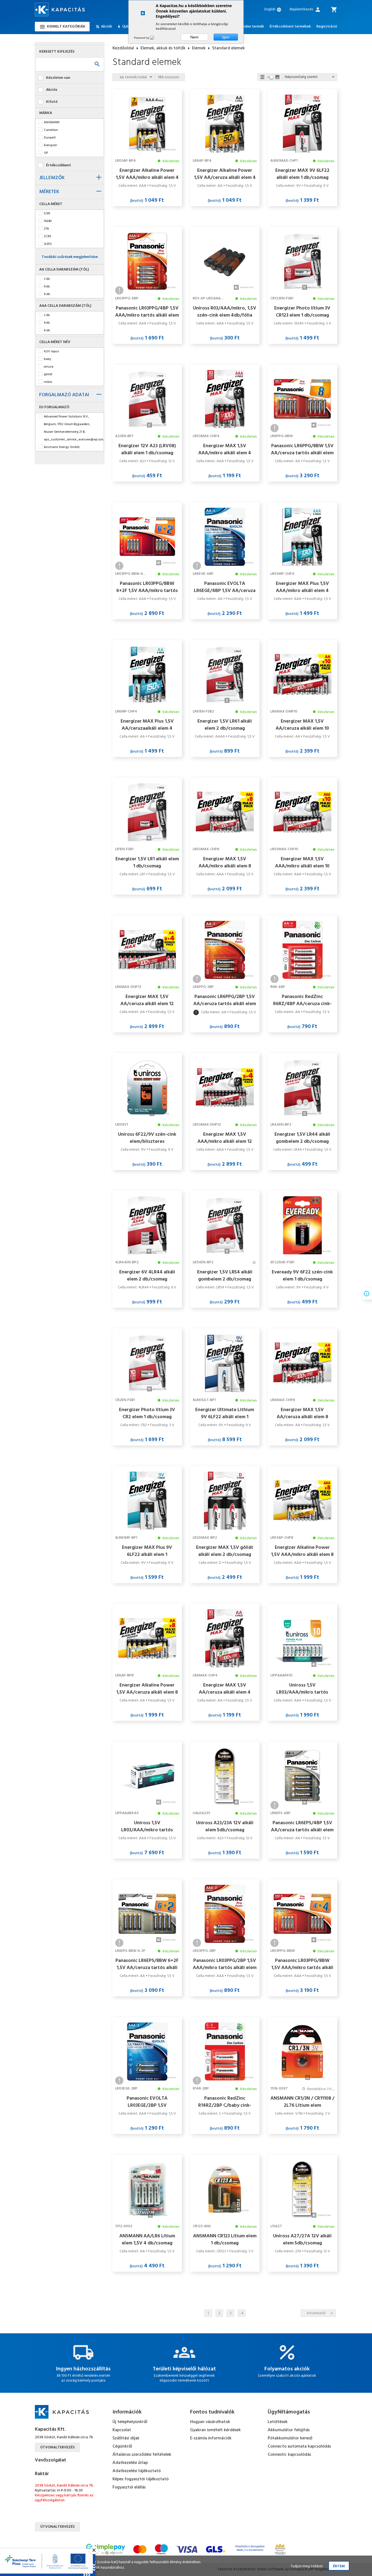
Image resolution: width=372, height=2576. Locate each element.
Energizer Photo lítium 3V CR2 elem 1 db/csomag (147, 1413)
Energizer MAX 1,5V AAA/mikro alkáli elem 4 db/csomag (225, 449)
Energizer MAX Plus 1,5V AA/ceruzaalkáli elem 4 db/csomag (147, 725)
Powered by (142, 38)
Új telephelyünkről (130, 2422)
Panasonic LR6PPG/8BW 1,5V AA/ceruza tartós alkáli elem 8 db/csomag (302, 449)
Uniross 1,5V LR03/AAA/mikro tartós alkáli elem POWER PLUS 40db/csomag (147, 1826)
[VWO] (155, 38)
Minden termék (251, 27)
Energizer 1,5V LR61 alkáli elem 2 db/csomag (225, 725)
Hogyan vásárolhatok (210, 2422)
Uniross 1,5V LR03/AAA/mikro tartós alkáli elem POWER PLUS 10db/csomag (302, 1689)
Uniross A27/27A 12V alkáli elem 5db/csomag (302, 2240)
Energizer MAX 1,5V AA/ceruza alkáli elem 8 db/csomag (302, 1413)
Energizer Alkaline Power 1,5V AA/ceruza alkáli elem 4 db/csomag (225, 174)
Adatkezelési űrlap (130, 2463)
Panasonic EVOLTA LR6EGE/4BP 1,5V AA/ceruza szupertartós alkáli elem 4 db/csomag (225, 587)
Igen (226, 37)
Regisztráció (327, 27)
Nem (194, 37)
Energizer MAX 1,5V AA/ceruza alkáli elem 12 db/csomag (147, 1000)
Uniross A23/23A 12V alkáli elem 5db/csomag (225, 1826)
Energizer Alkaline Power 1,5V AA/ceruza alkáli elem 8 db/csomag (147, 1689)
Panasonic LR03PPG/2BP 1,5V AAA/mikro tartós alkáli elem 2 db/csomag (225, 1964)
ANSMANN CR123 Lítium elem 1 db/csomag (225, 2240)
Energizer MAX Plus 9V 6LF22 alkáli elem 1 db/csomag (147, 1551)
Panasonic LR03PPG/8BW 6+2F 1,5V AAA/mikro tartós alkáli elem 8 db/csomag (147, 587)
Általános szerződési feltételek (142, 2455)
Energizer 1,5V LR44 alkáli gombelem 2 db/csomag (302, 1138)
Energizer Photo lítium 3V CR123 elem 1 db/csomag (302, 312)
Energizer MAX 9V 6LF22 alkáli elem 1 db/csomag (302, 174)
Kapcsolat (122, 2430)
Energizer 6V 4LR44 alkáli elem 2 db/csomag (147, 1276)
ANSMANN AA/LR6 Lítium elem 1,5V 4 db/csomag (147, 2240)
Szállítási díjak (126, 2438)
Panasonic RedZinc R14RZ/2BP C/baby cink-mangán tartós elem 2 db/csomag (225, 2102)
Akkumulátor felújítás (289, 2430)
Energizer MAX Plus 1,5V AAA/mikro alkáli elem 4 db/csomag (302, 587)
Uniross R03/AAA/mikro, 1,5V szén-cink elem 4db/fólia (225, 312)
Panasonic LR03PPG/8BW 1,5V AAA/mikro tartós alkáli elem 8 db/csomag (302, 1964)
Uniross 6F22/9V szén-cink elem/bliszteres (147, 1138)
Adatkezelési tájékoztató (137, 2471)
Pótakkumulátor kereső (290, 2438)
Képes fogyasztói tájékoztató (141, 2479)
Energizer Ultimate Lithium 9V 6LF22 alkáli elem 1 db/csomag (225, 1413)
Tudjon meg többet (307, 2566)
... (241, 2313)
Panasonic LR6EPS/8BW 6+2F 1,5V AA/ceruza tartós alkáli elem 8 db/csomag (147, 1964)
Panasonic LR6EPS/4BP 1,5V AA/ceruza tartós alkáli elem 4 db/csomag (302, 1826)
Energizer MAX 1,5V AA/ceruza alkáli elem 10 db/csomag (302, 725)
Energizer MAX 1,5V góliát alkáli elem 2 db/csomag (225, 1551)
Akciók (107, 27)
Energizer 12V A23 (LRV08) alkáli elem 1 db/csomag (147, 449)
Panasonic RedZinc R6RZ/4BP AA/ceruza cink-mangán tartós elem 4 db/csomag (302, 1000)
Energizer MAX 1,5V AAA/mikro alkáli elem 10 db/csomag (302, 862)
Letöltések (278, 2422)
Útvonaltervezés (57, 2447)
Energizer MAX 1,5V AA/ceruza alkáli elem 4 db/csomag (225, 1689)
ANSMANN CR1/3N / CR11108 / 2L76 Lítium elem (302, 2102)
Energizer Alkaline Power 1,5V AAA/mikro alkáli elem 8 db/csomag (302, 1551)
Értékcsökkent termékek (290, 27)
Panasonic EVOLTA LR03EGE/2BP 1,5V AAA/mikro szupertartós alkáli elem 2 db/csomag (147, 2102)
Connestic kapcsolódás (289, 2455)
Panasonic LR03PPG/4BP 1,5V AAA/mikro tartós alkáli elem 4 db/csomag (147, 312)
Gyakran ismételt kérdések (215, 2430)
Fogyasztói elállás (129, 2487)
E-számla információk (211, 2438)
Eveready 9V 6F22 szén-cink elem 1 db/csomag (302, 1276)
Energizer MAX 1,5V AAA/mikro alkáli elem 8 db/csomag (225, 862)
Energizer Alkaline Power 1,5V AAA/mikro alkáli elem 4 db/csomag (147, 174)
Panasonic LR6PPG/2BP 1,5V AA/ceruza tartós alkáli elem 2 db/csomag (225, 1000)
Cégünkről (122, 2446)
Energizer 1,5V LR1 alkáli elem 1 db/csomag (147, 862)
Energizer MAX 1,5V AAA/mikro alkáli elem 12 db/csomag (225, 1138)
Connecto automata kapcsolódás (299, 2446)
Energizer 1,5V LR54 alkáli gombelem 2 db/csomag (225, 1276)
